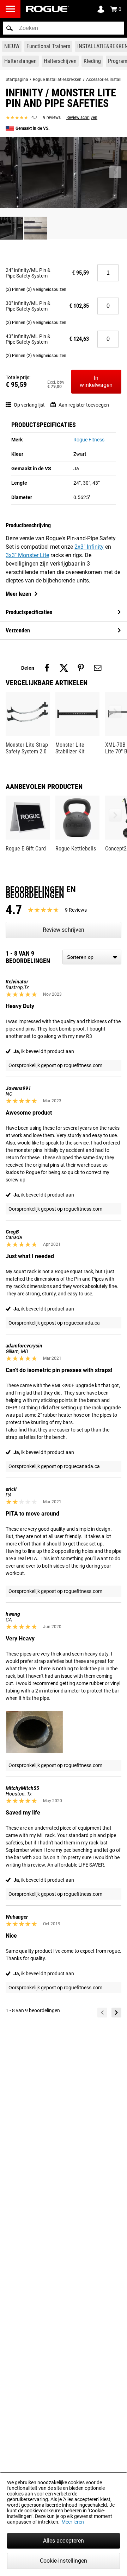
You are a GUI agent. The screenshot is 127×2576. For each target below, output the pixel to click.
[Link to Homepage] (48, 9)
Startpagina (17, 79)
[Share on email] (98, 668)
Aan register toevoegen (84, 405)
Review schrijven (82, 117)
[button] (10, 28)
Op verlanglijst (29, 405)
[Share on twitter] (64, 668)
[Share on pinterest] (81, 668)
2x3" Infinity (89, 547)
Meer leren (73, 2522)
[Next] (116, 2013)
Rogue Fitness (89, 440)
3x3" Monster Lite (27, 555)
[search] (64, 28)
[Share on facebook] (47, 668)
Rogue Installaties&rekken (57, 79)
